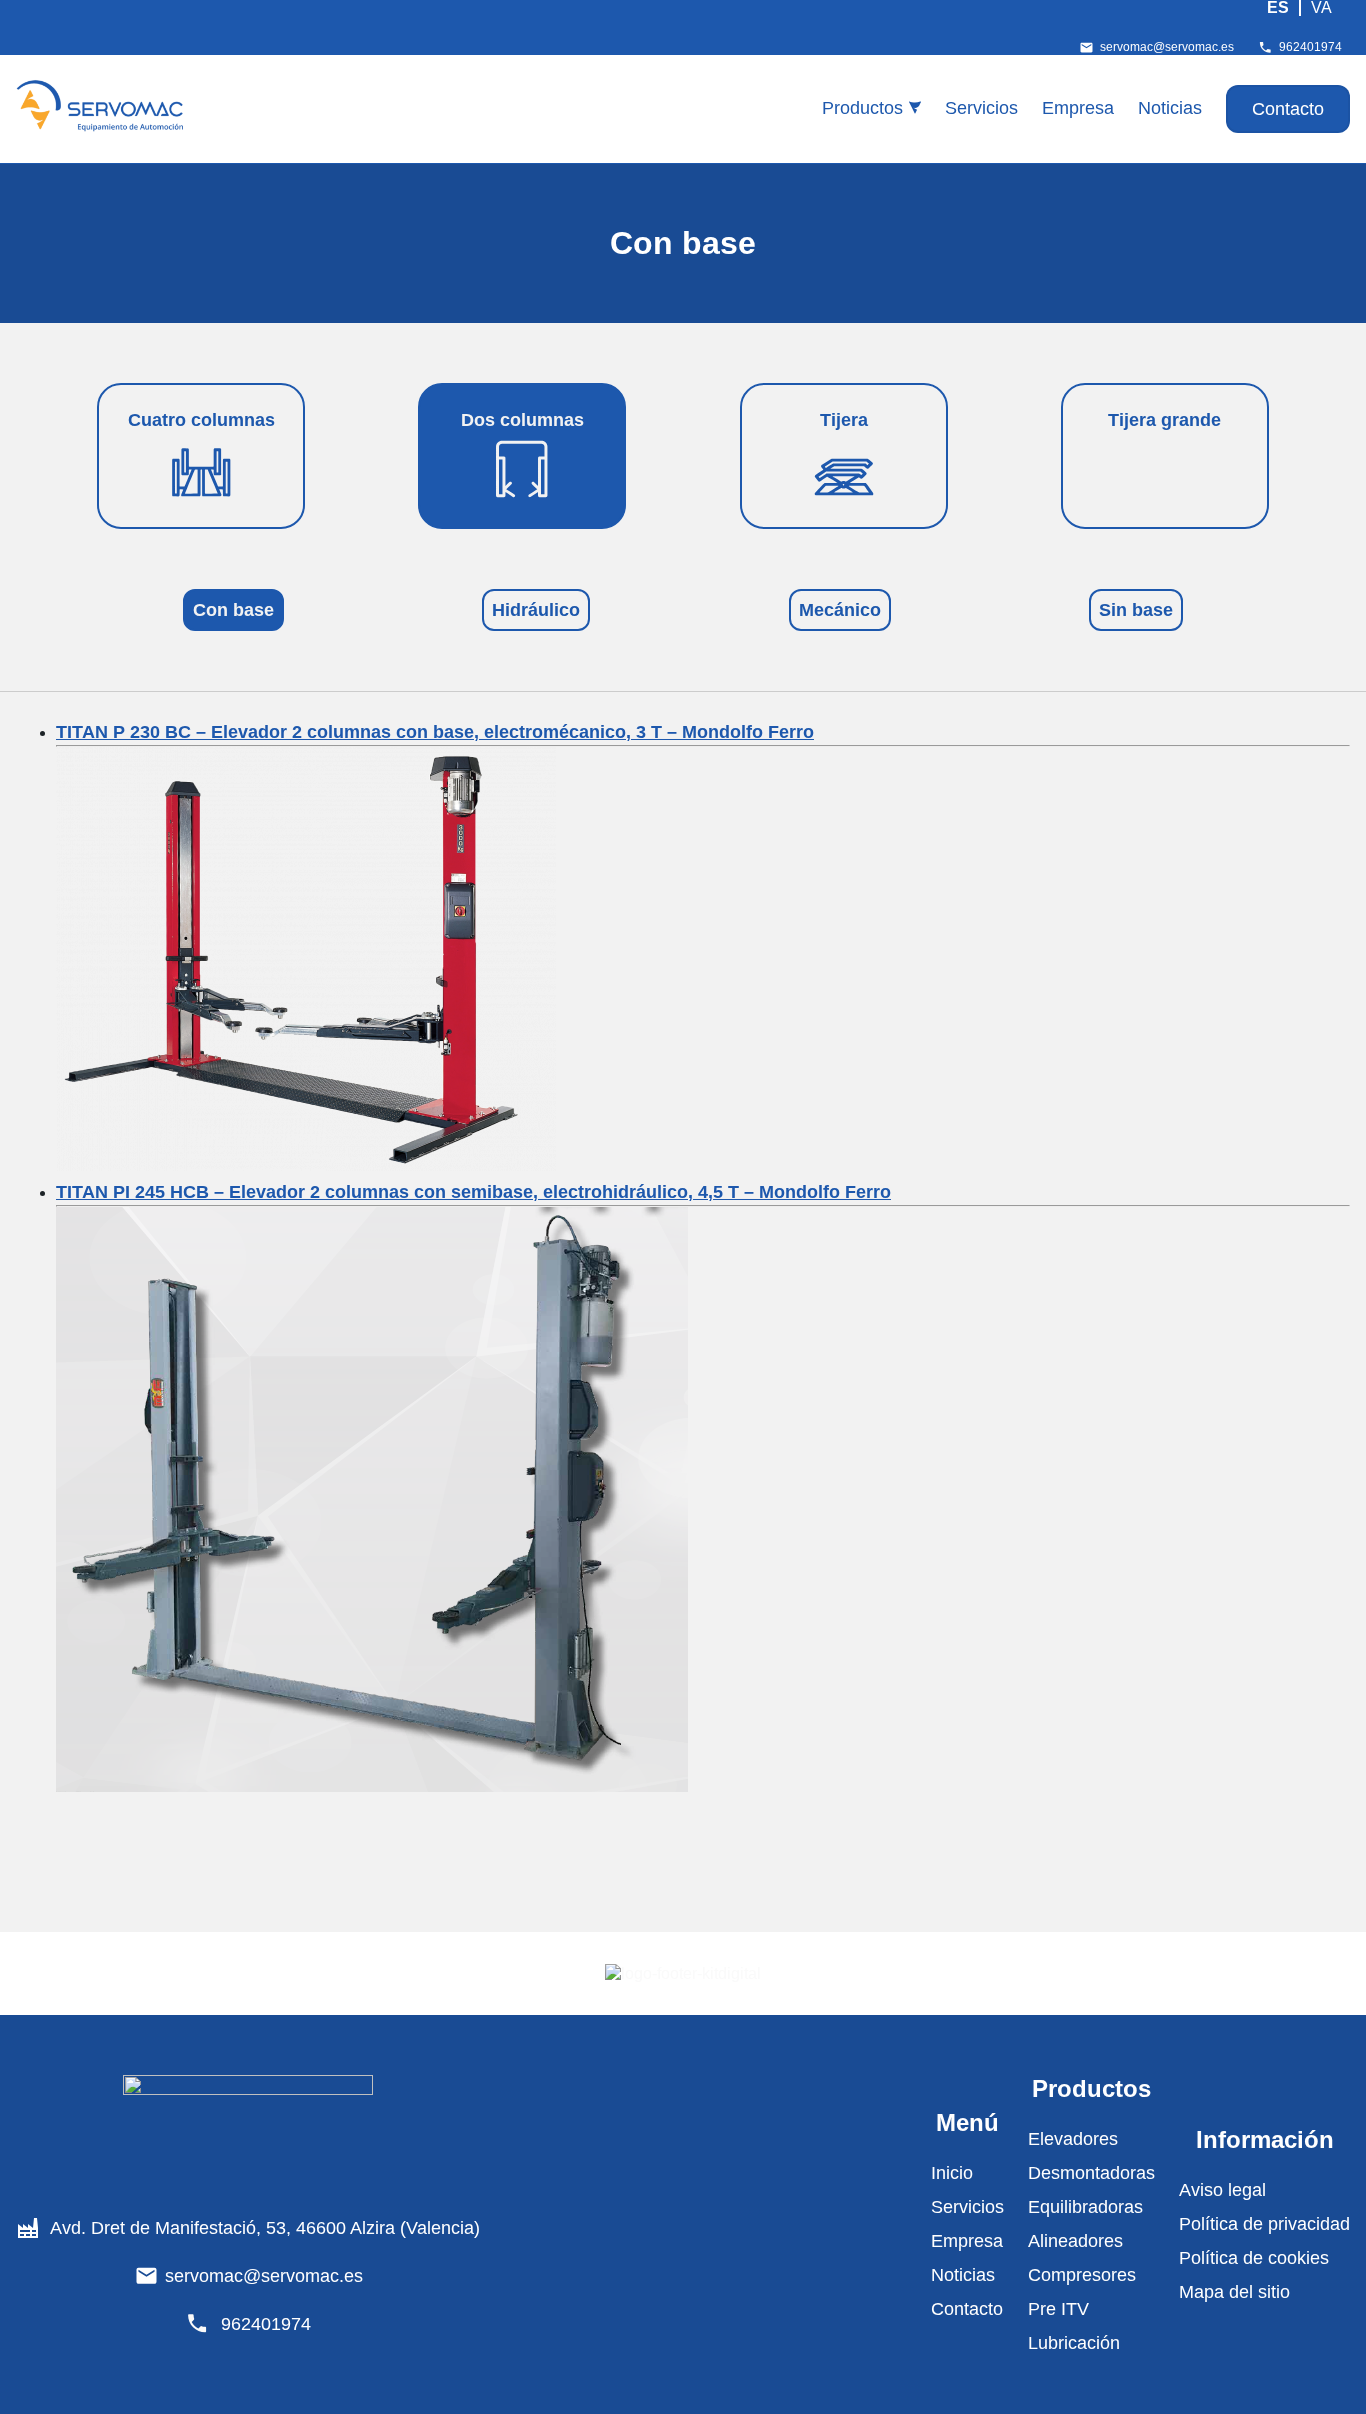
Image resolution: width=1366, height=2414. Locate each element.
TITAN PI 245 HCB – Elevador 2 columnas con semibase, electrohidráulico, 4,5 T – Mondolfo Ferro (473, 1192)
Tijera (844, 420)
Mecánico (840, 610)
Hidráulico (536, 610)
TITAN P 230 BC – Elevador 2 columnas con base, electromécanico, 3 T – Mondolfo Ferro (435, 732)
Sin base (1136, 610)
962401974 (1310, 47)
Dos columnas (522, 420)
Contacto (1288, 109)
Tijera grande (1164, 420)
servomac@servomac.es (1167, 47)
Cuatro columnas (201, 420)
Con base (233, 610)
